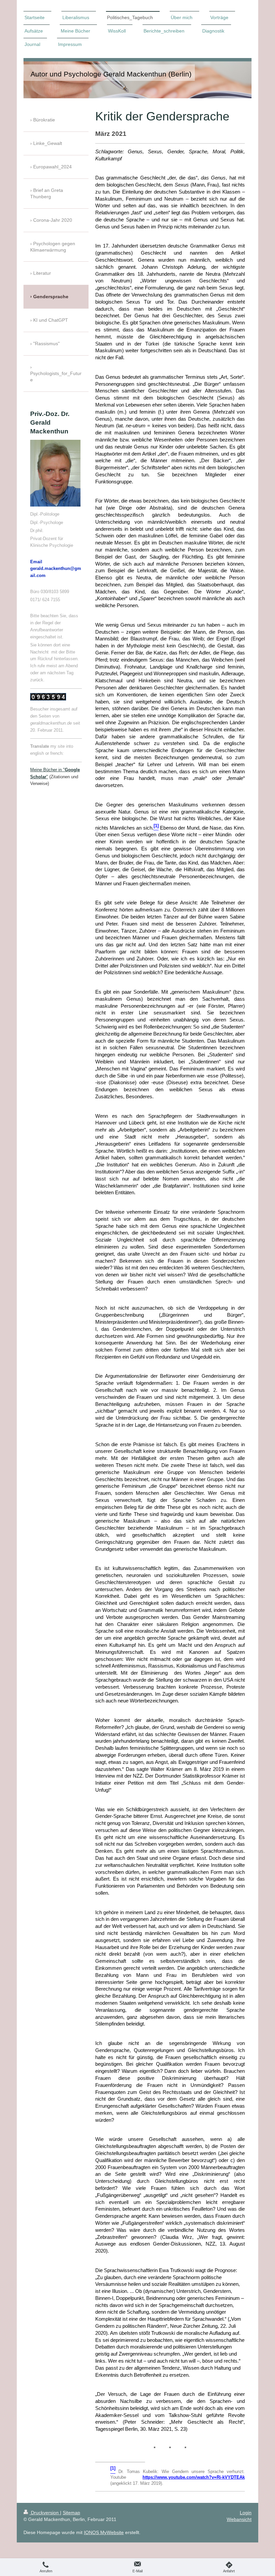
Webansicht (239, 2519)
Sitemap (71, 2513)
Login (246, 2513)
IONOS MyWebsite (104, 2532)
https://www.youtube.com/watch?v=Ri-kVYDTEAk (194, 2477)
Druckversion (45, 2513)
